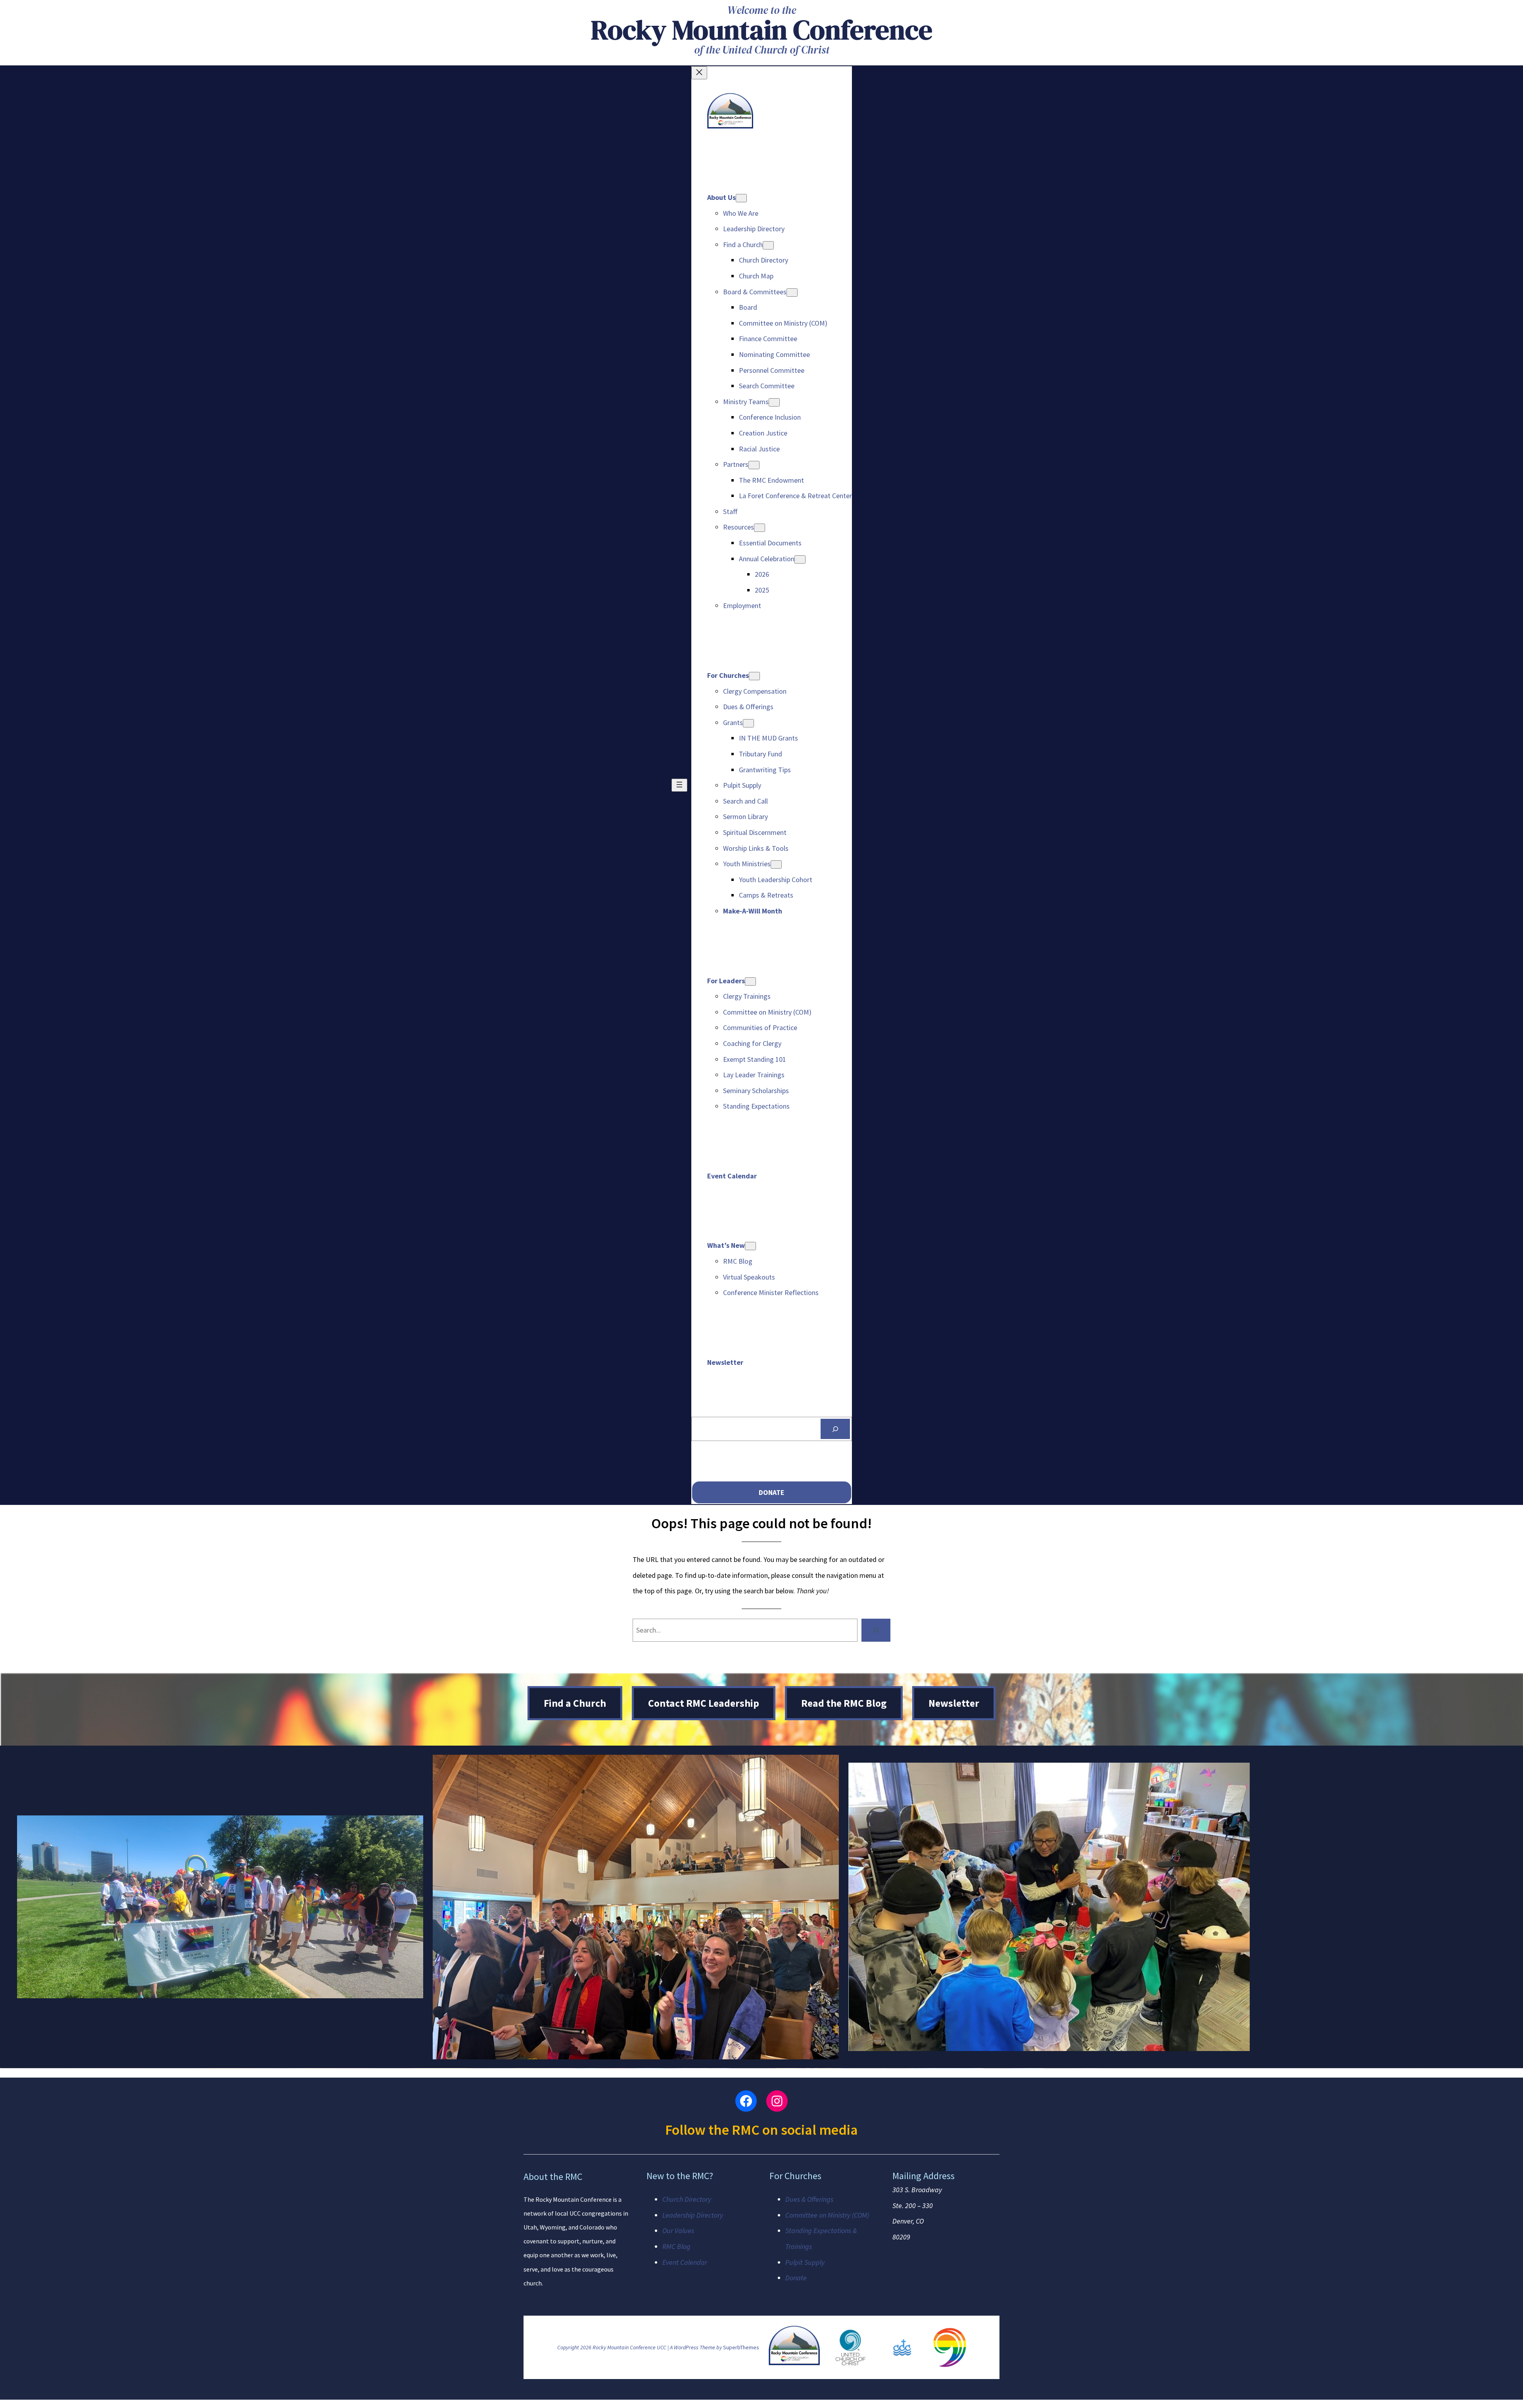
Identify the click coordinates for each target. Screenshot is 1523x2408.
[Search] (835, 1429)
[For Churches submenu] (754, 676)
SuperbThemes (741, 2347)
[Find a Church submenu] (768, 245)
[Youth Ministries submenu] (776, 864)
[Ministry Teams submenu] (774, 402)
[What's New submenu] (750, 1246)
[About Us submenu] (741, 198)
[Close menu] (699, 73)
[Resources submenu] (760, 528)
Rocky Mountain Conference (762, 30)
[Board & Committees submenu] (792, 293)
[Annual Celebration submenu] (800, 559)
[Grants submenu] (748, 723)
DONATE (772, 1492)
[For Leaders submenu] (750, 981)
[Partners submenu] (754, 465)
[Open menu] (679, 785)
